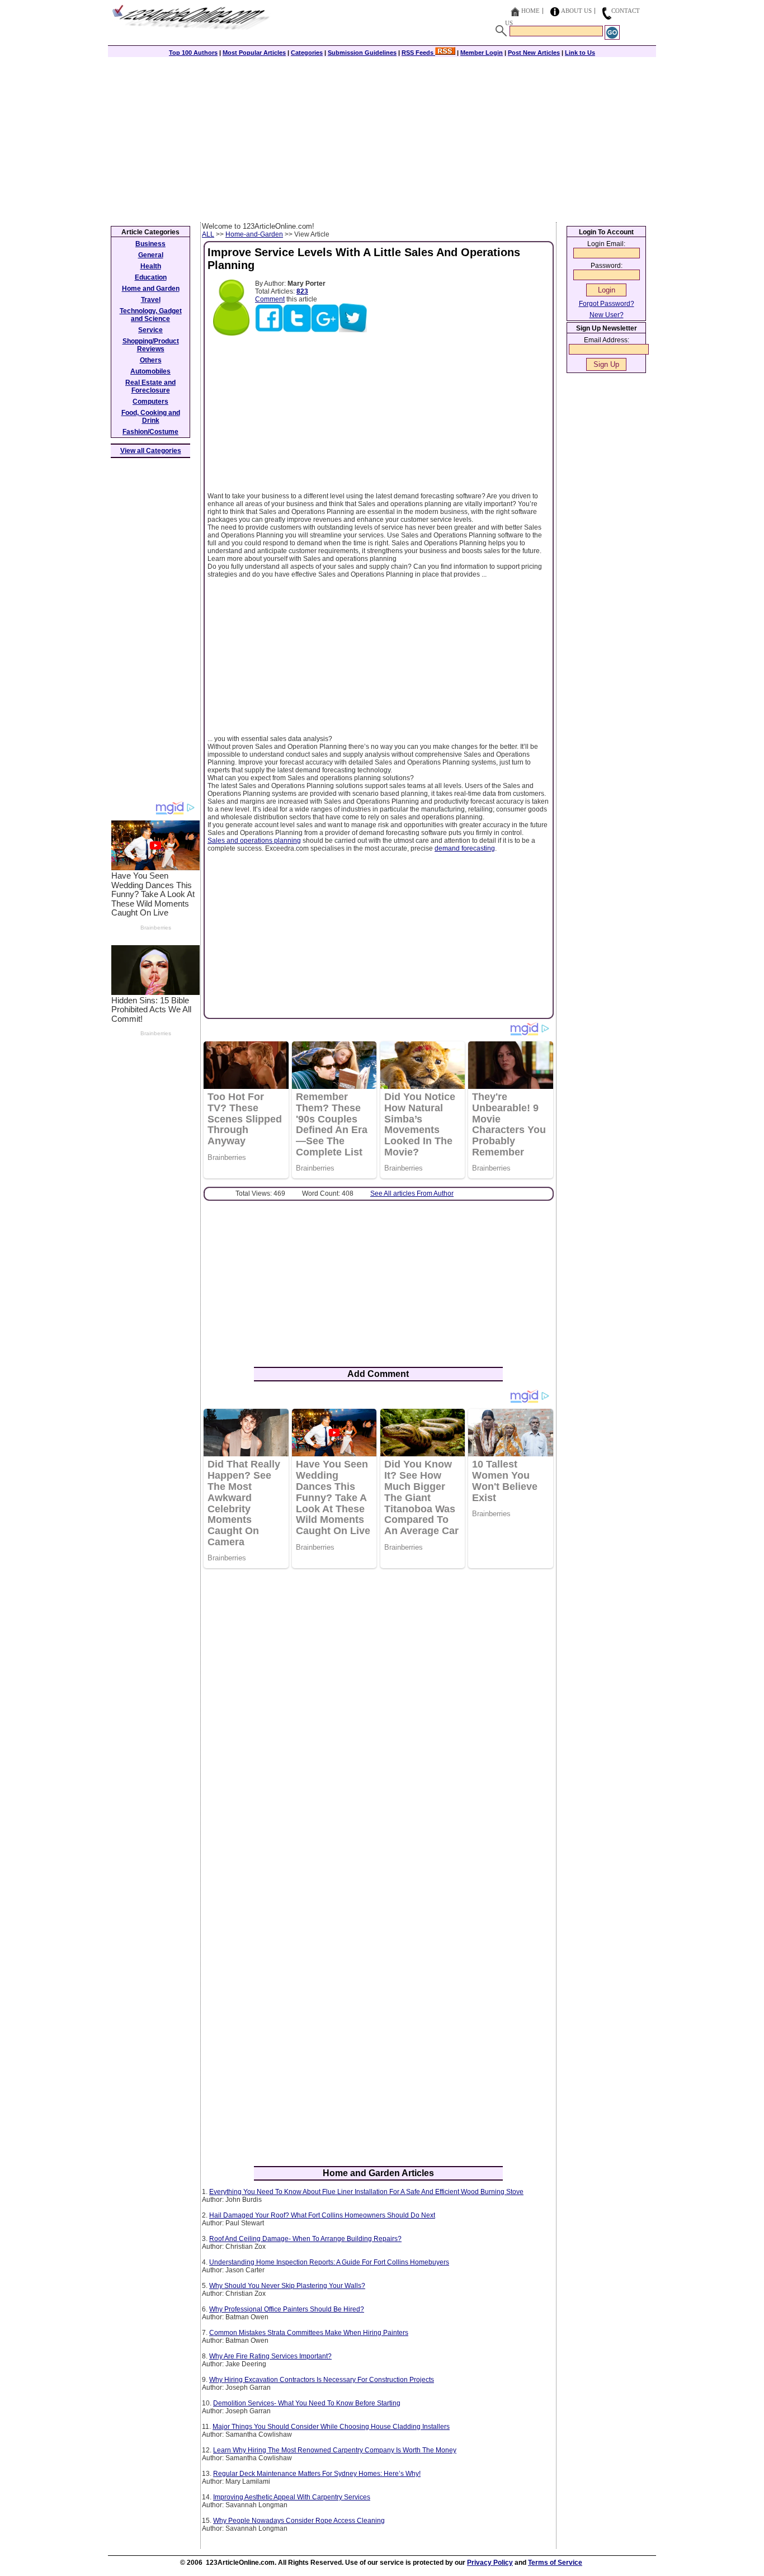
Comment (270, 299)
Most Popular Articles (254, 53)
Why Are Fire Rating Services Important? (270, 2356)
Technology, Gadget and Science (151, 315)
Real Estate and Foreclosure (150, 386)
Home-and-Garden (254, 234)
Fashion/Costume (150, 432)
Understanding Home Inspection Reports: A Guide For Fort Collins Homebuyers (329, 2262)
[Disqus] (378, 1721)
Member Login (482, 53)
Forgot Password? (607, 304)
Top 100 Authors (193, 53)
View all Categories (151, 451)
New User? (607, 315)
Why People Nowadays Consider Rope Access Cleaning (299, 2521)
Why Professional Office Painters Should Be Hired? (287, 2309)
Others (151, 360)
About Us (576, 11)
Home (530, 11)
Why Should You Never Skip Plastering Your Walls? (287, 2286)
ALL (208, 234)
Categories (307, 53)
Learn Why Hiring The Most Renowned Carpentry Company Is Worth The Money (335, 2450)
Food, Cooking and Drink (151, 417)
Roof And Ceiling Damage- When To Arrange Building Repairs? (305, 2239)
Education (151, 277)
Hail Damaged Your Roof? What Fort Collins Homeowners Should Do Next (322, 2215)
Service (150, 330)
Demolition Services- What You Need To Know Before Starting (307, 2403)
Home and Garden (151, 289)
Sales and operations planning (254, 841)
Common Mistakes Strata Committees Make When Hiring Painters (309, 2333)
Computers (150, 402)
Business (150, 244)
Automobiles (150, 371)
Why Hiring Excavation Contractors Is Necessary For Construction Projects (322, 2380)
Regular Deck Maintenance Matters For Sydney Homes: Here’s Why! (317, 2474)
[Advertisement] (382, 138)
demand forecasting (465, 848)
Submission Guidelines (362, 53)
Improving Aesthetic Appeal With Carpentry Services (292, 2497)
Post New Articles (534, 53)
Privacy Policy (490, 2563)
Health (151, 266)
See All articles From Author (412, 1193)
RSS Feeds (418, 53)
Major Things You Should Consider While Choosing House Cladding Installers (331, 2427)
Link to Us (580, 53)
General (151, 255)
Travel (151, 300)
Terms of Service (555, 2563)
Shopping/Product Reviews (151, 345)
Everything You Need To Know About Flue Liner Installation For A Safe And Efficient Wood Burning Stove (366, 2192)
